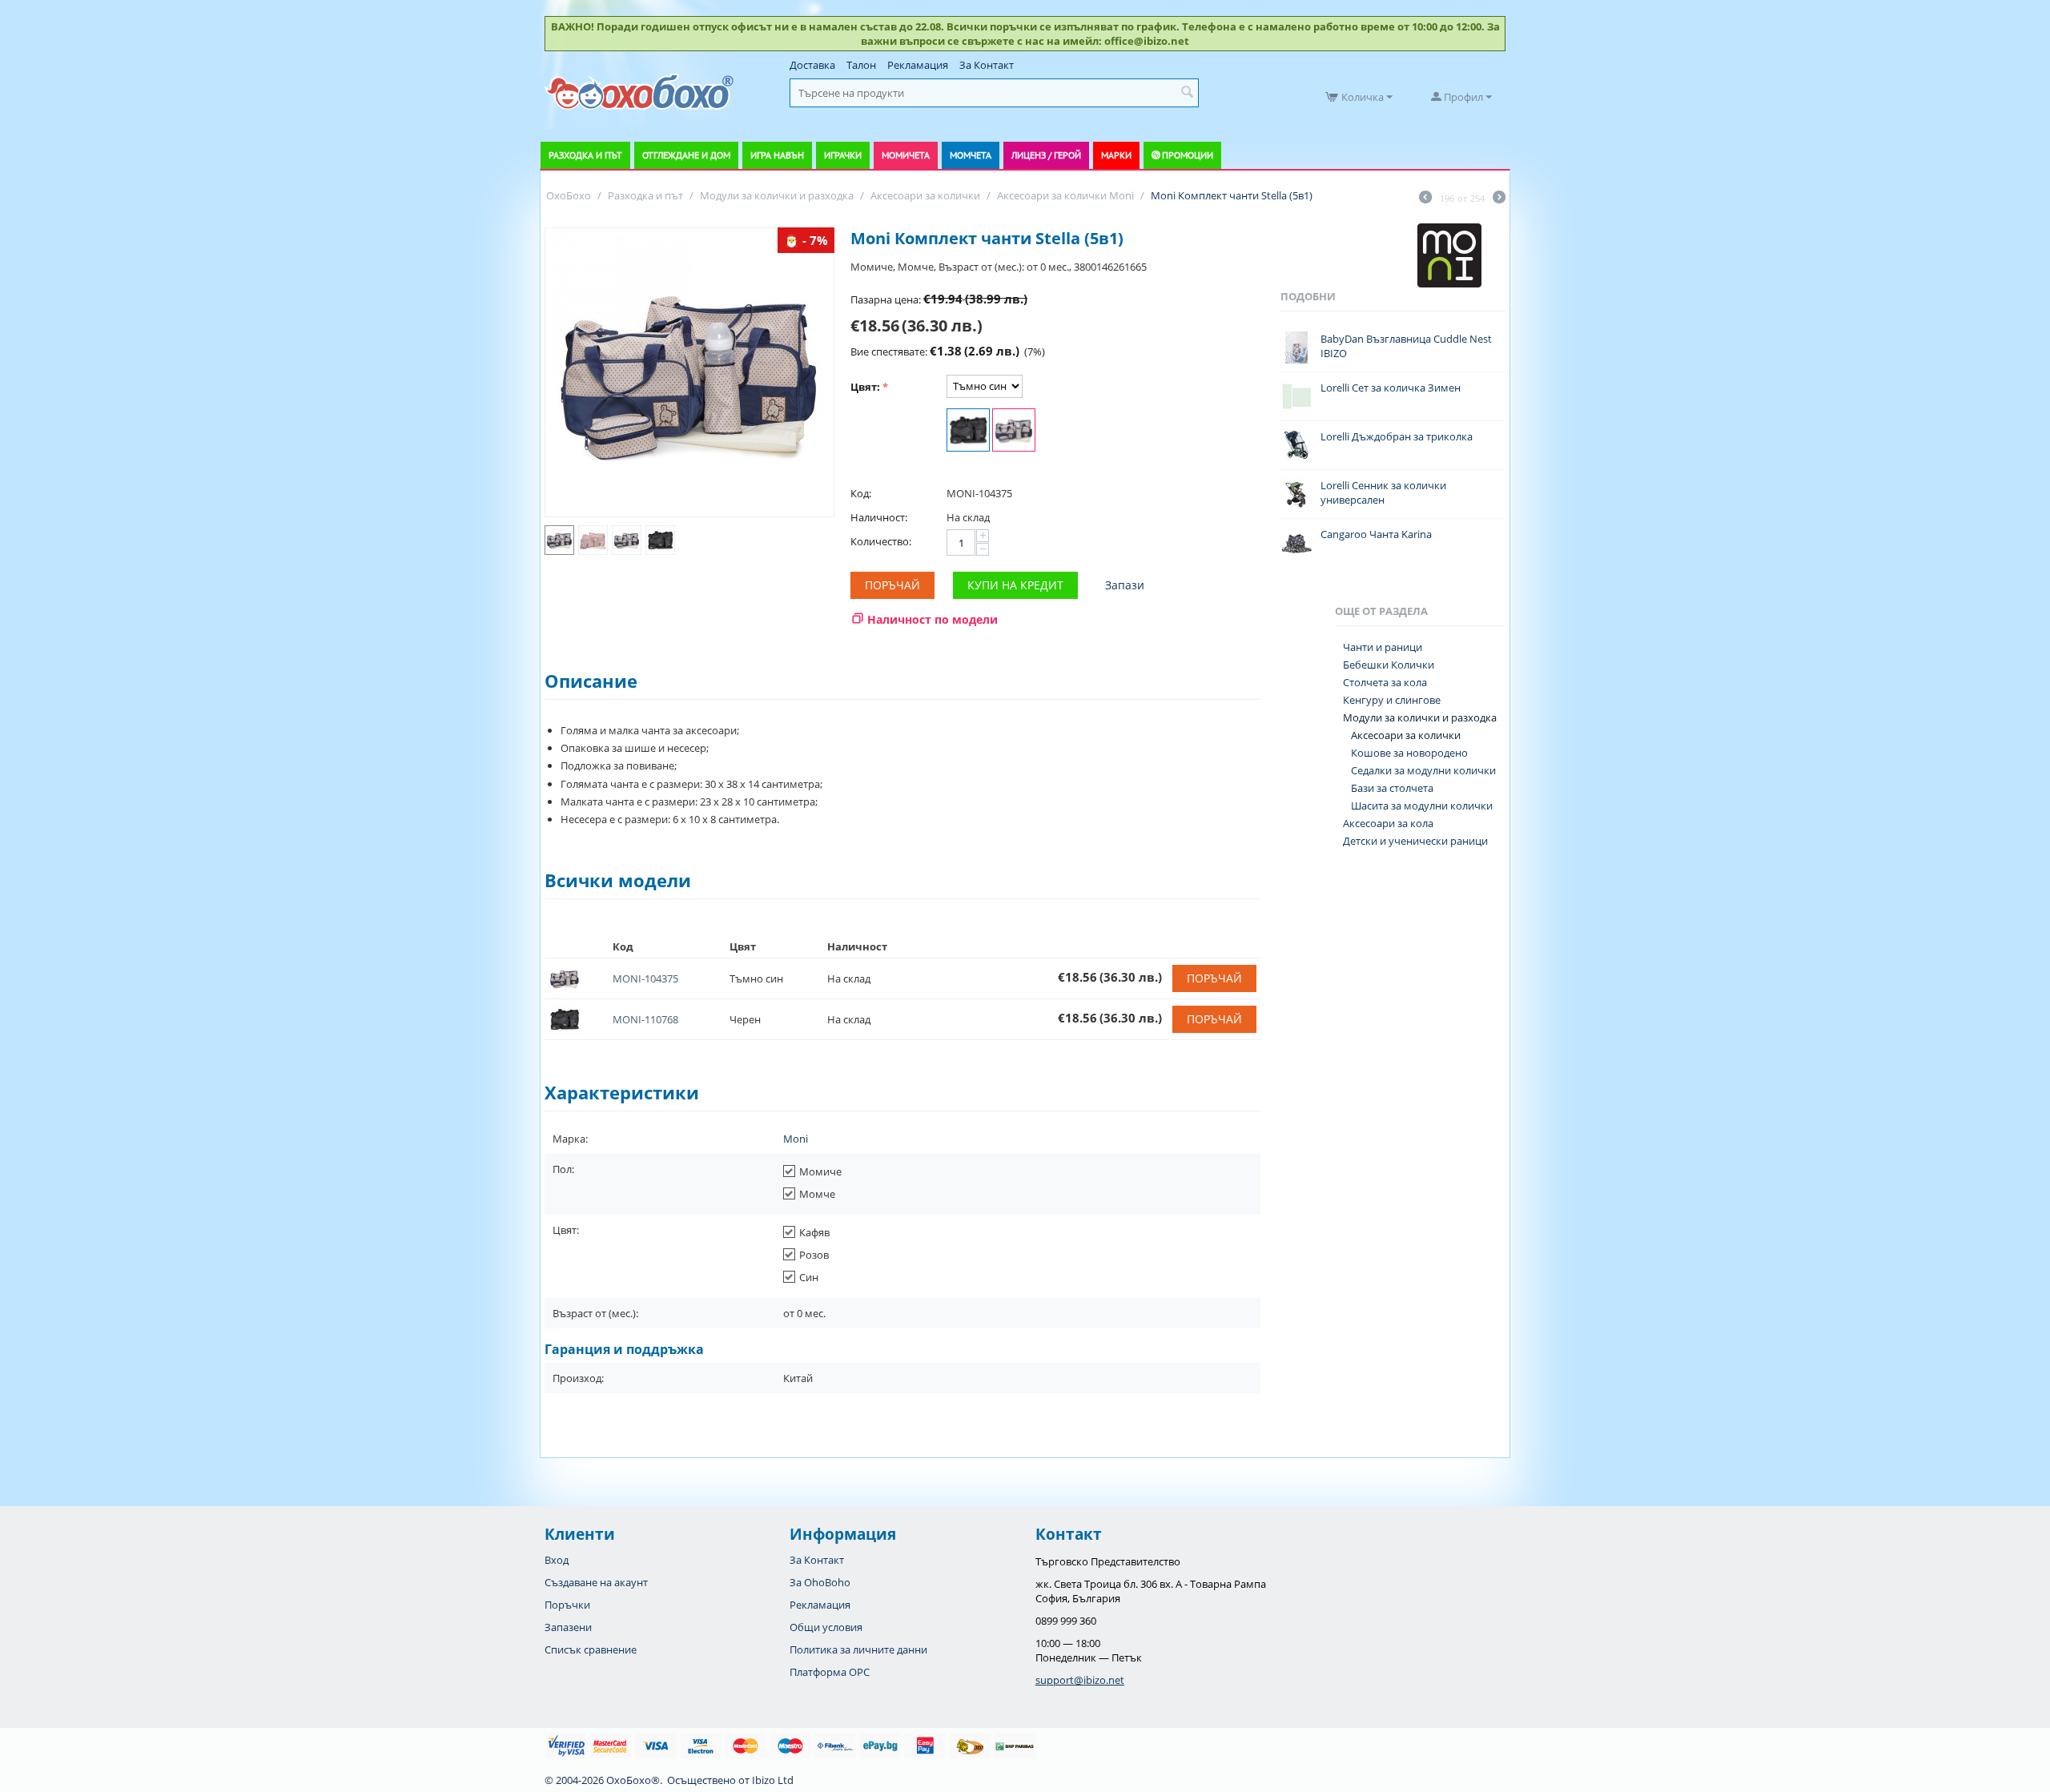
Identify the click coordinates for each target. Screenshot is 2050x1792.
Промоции (1188, 155)
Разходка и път (585, 155)
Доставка (812, 65)
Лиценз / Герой (1046, 155)
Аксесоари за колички (1406, 735)
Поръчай (892, 585)
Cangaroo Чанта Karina (1376, 534)
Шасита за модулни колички (1422, 806)
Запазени (568, 1627)
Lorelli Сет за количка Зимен (1391, 388)
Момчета (971, 155)
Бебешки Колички (1389, 665)
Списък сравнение (591, 1649)
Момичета (906, 155)
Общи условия (826, 1627)
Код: (861, 493)
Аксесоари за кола (1388, 823)
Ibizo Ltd (773, 1780)
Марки (1116, 155)
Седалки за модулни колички (1423, 770)
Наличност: (879, 517)
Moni (796, 1139)
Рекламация (918, 65)
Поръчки (567, 1605)
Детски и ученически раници (1415, 841)
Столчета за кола (1385, 682)
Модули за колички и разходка (1420, 717)
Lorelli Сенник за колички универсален (1383, 492)
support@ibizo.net (1080, 1680)
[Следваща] (1499, 199)
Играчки (843, 155)
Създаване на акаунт (596, 1582)
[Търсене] (1187, 93)
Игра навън (777, 155)
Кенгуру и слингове (1392, 700)
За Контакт (987, 65)
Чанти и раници (1383, 647)
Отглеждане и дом (686, 155)
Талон (861, 65)
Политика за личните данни (858, 1649)
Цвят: (865, 387)
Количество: (881, 541)
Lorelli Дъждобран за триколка (1397, 436)
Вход (557, 1560)
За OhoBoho (820, 1582)
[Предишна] (1425, 199)
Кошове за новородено (1409, 753)
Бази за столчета (1392, 788)
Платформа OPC (830, 1672)
